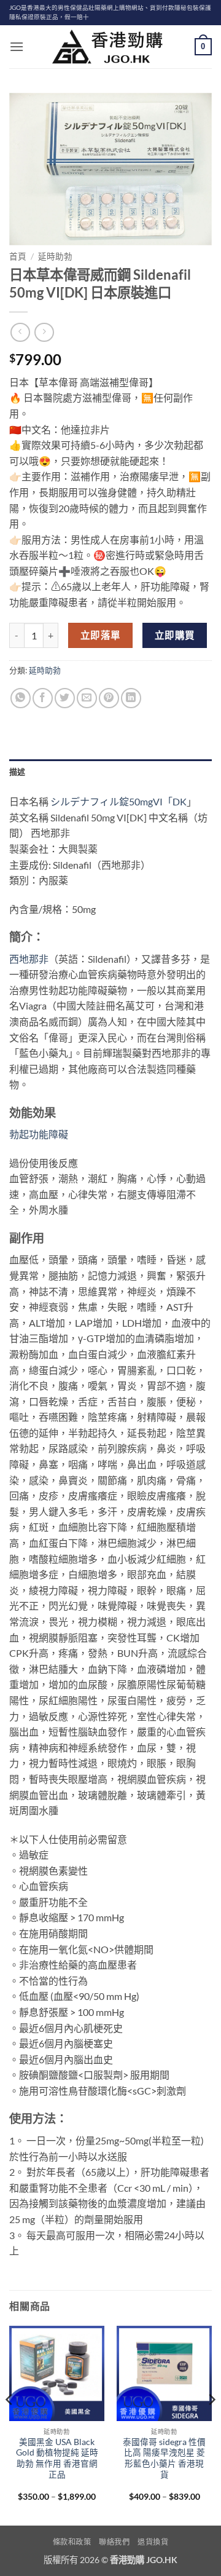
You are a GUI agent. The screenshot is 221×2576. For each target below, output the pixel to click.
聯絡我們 (114, 2542)
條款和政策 (72, 2542)
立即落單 (101, 635)
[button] (17, 46)
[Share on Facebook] (43, 698)
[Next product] (20, 332)
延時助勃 (55, 256)
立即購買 (175, 635)
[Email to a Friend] (87, 698)
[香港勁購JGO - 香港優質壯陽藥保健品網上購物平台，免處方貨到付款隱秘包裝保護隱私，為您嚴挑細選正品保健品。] (110, 47)
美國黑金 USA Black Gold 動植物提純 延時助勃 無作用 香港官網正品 (57, 2458)
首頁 (18, 256)
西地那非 (29, 959)
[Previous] (10, 2424)
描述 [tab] (17, 772)
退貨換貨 (153, 2542)
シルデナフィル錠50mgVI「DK (118, 801)
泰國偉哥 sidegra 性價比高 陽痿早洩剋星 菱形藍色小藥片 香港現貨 (164, 2458)
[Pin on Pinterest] (109, 698)
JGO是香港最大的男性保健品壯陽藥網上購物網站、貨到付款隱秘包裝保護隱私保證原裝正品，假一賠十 (110, 12)
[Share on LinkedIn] (131, 698)
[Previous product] (44, 332)
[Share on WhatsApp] (21, 698)
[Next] (211, 2424)
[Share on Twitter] (65, 698)
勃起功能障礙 (39, 1134)
